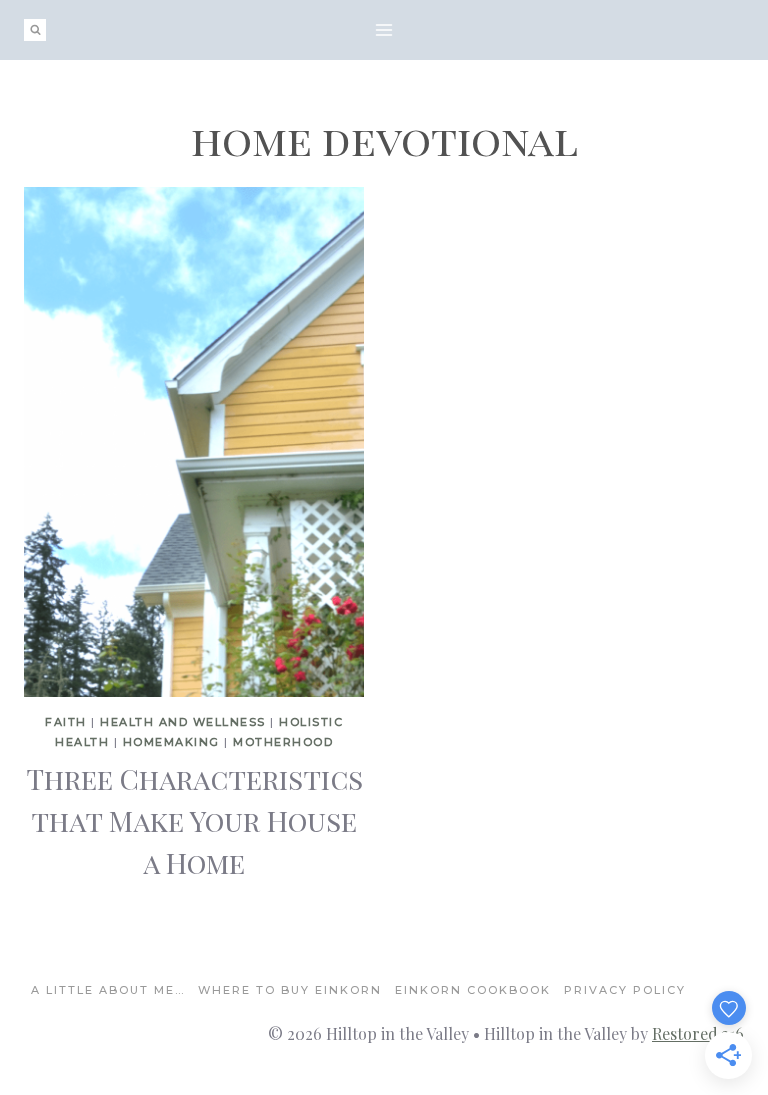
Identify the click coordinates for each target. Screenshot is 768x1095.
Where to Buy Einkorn (290, 990)
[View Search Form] (35, 30)
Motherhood (283, 742)
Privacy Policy (625, 990)
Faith (66, 722)
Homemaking (171, 742)
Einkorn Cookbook (473, 990)
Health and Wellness (183, 722)
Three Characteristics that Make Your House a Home (194, 820)
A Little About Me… (108, 990)
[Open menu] (384, 29)
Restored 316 (698, 1033)
